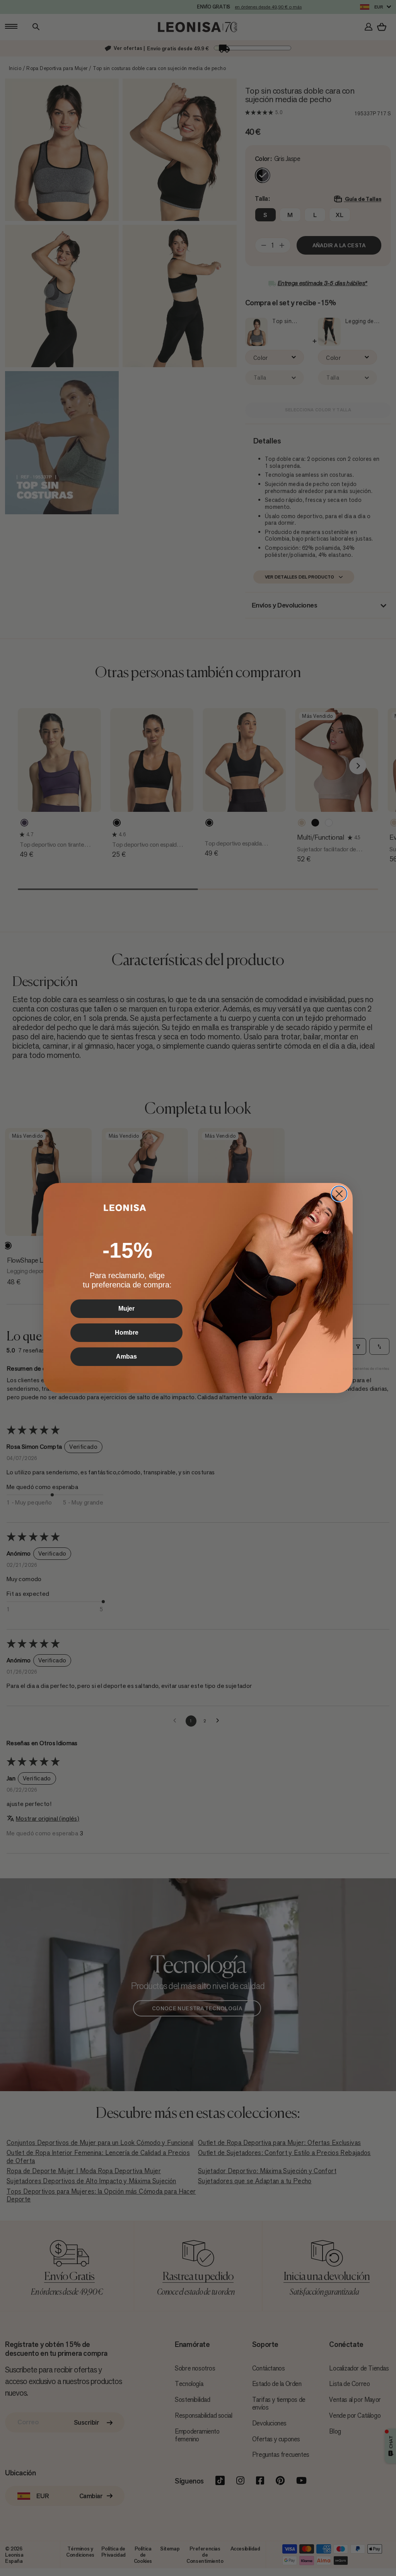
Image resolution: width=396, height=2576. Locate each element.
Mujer (126, 1309)
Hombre (127, 1333)
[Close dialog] (339, 1194)
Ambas (126, 1356)
